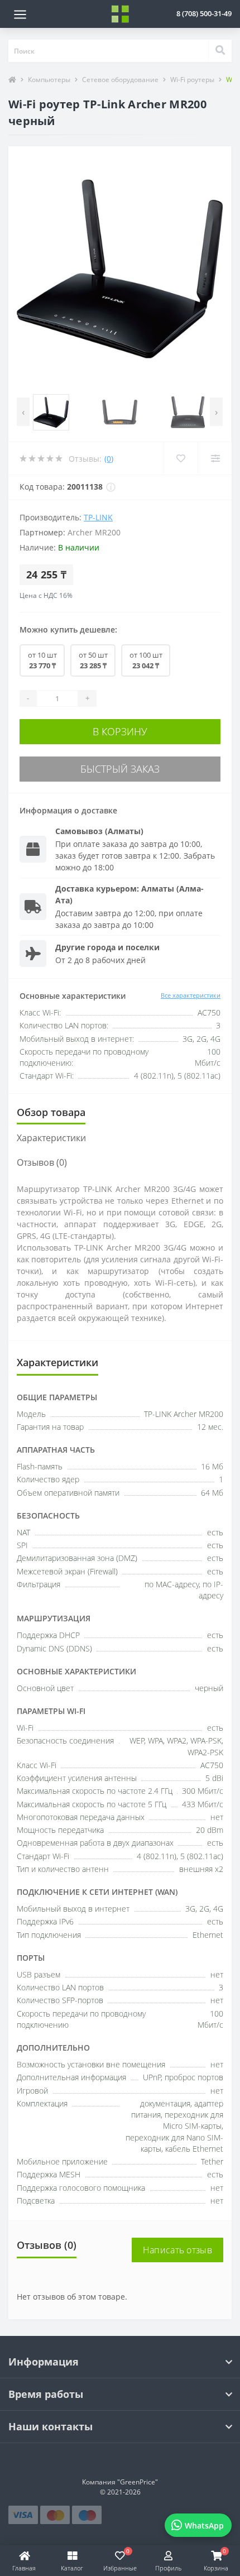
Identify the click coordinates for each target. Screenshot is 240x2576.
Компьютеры (49, 80)
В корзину (120, 731)
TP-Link (98, 517)
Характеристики (51, 1138)
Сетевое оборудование (120, 80)
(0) (109, 459)
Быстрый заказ (120, 769)
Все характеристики (191, 995)
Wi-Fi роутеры (192, 80)
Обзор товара (51, 1112)
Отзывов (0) (42, 1162)
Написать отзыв (177, 2250)
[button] (204, 13)
